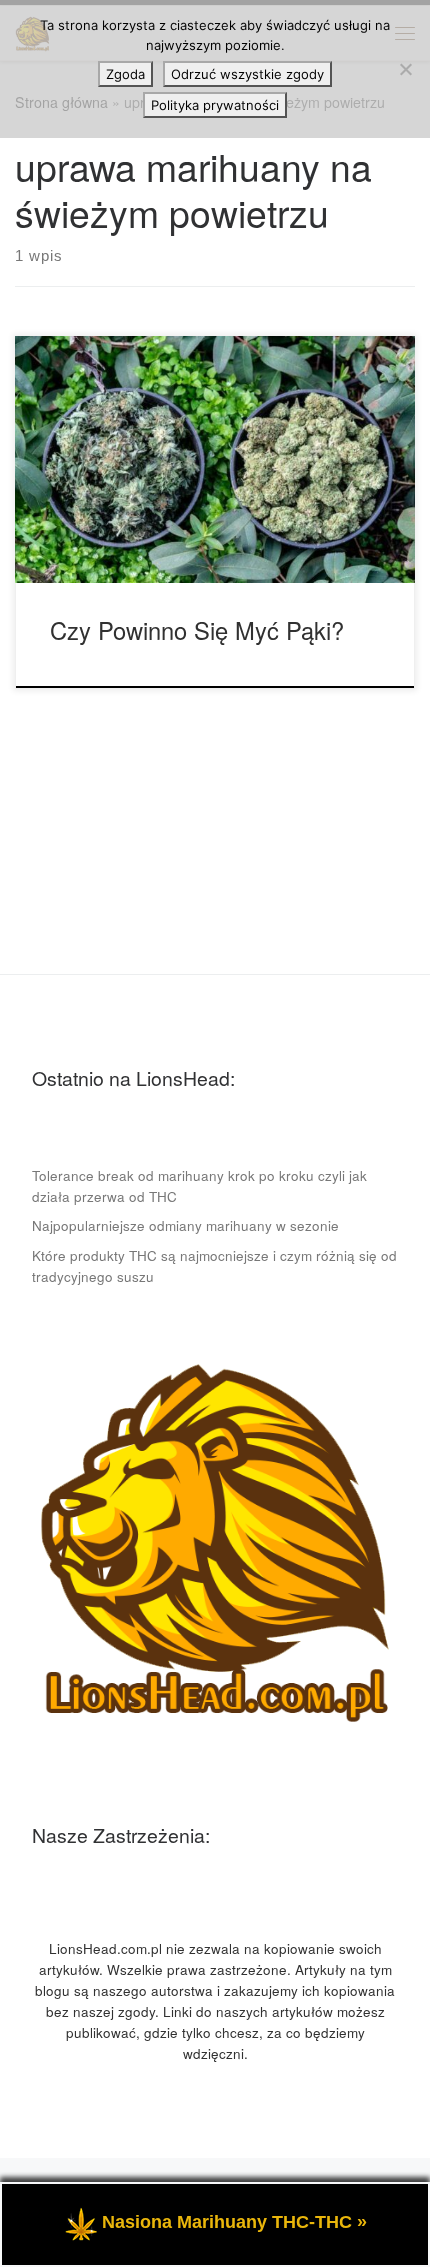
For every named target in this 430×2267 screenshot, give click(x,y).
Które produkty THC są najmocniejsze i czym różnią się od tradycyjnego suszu (214, 1266)
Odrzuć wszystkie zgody (247, 74)
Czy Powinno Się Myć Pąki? (197, 630)
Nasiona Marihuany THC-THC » (234, 2222)
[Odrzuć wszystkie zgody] (405, 69)
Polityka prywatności (215, 105)
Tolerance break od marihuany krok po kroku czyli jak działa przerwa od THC (199, 1186)
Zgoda (125, 74)
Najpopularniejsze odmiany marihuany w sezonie (185, 1225)
